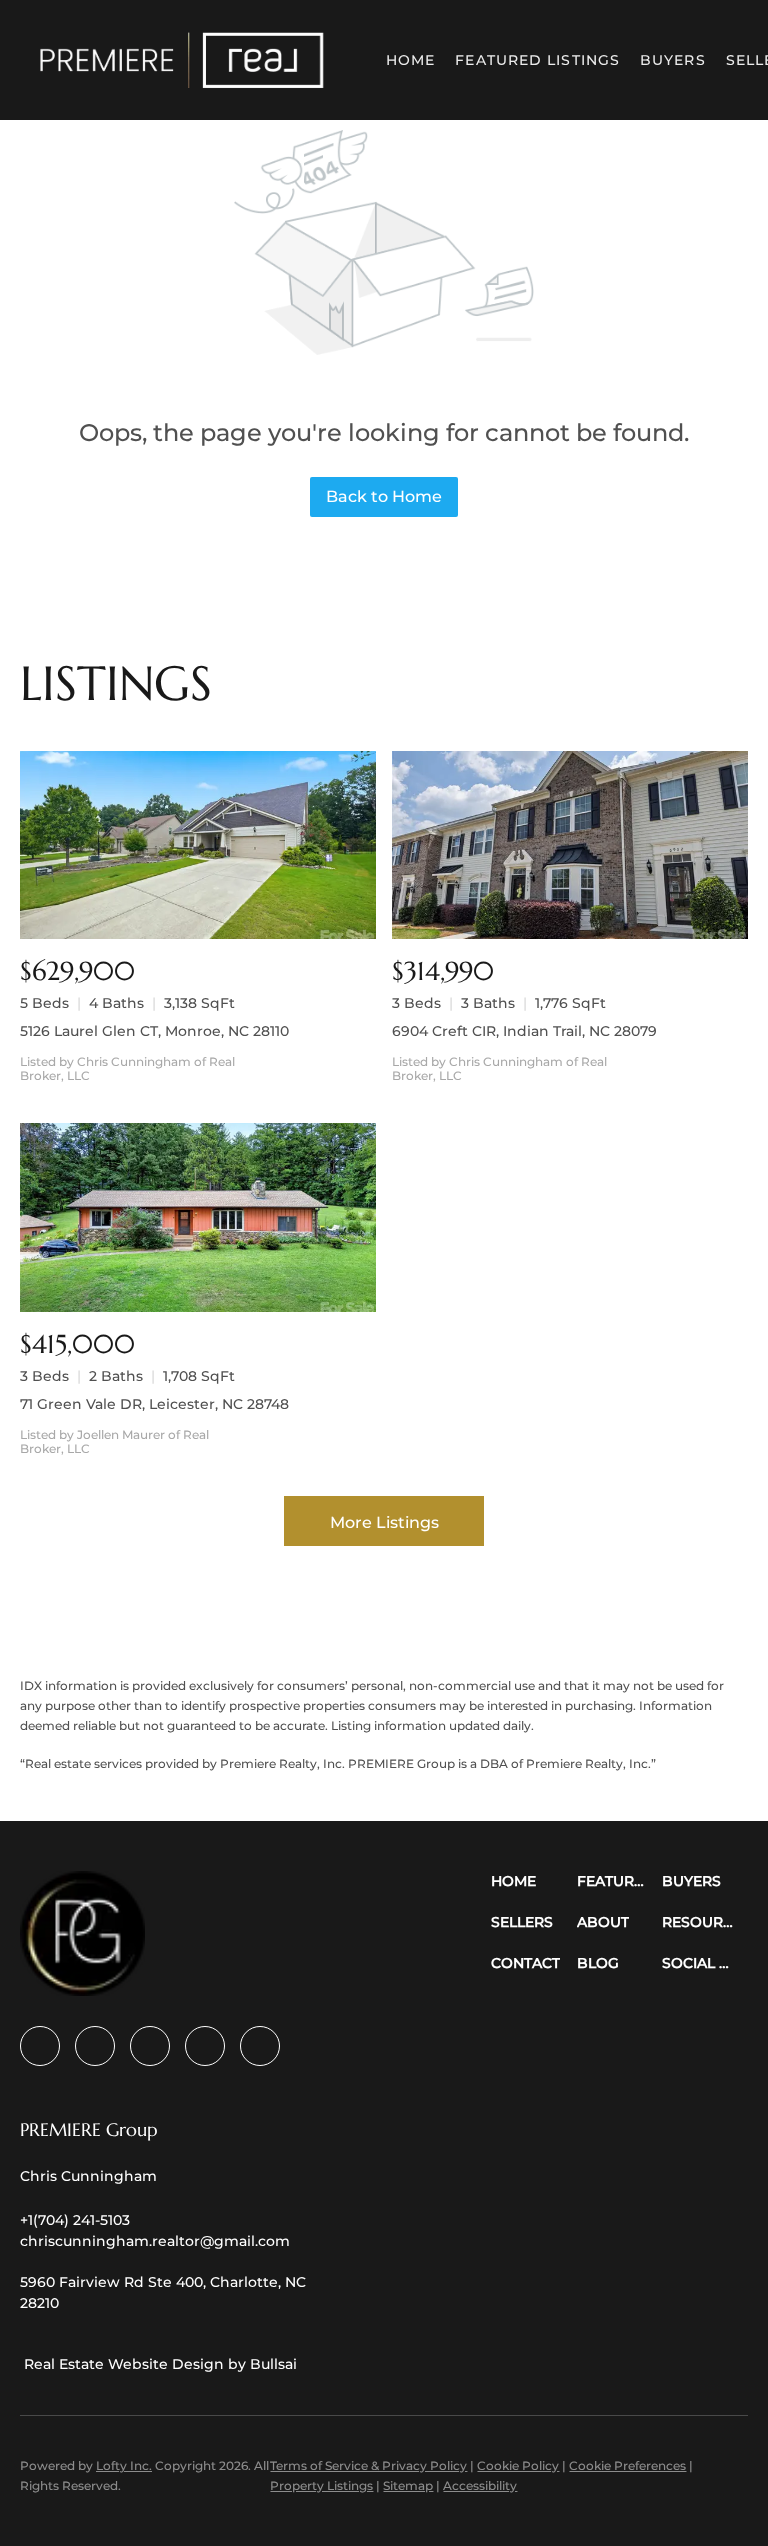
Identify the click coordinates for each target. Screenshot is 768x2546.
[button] (182, 60)
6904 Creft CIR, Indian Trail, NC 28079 (524, 1031)
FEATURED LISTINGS (537, 60)
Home (410, 60)
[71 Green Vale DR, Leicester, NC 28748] (198, 1217)
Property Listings (321, 2485)
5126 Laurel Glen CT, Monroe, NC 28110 (154, 1031)
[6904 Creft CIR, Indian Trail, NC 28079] (570, 845)
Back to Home (384, 496)
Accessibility (480, 2485)
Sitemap (408, 2485)
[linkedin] (95, 2046)
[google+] (260, 2046)
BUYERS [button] (673, 60)
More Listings (384, 1522)
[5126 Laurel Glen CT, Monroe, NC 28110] (198, 845)
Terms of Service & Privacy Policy (368, 2465)
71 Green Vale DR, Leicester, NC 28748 (154, 1404)
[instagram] (205, 2046)
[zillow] (150, 2046)
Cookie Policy (518, 2465)
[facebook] (40, 2046)
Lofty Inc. (124, 2465)
